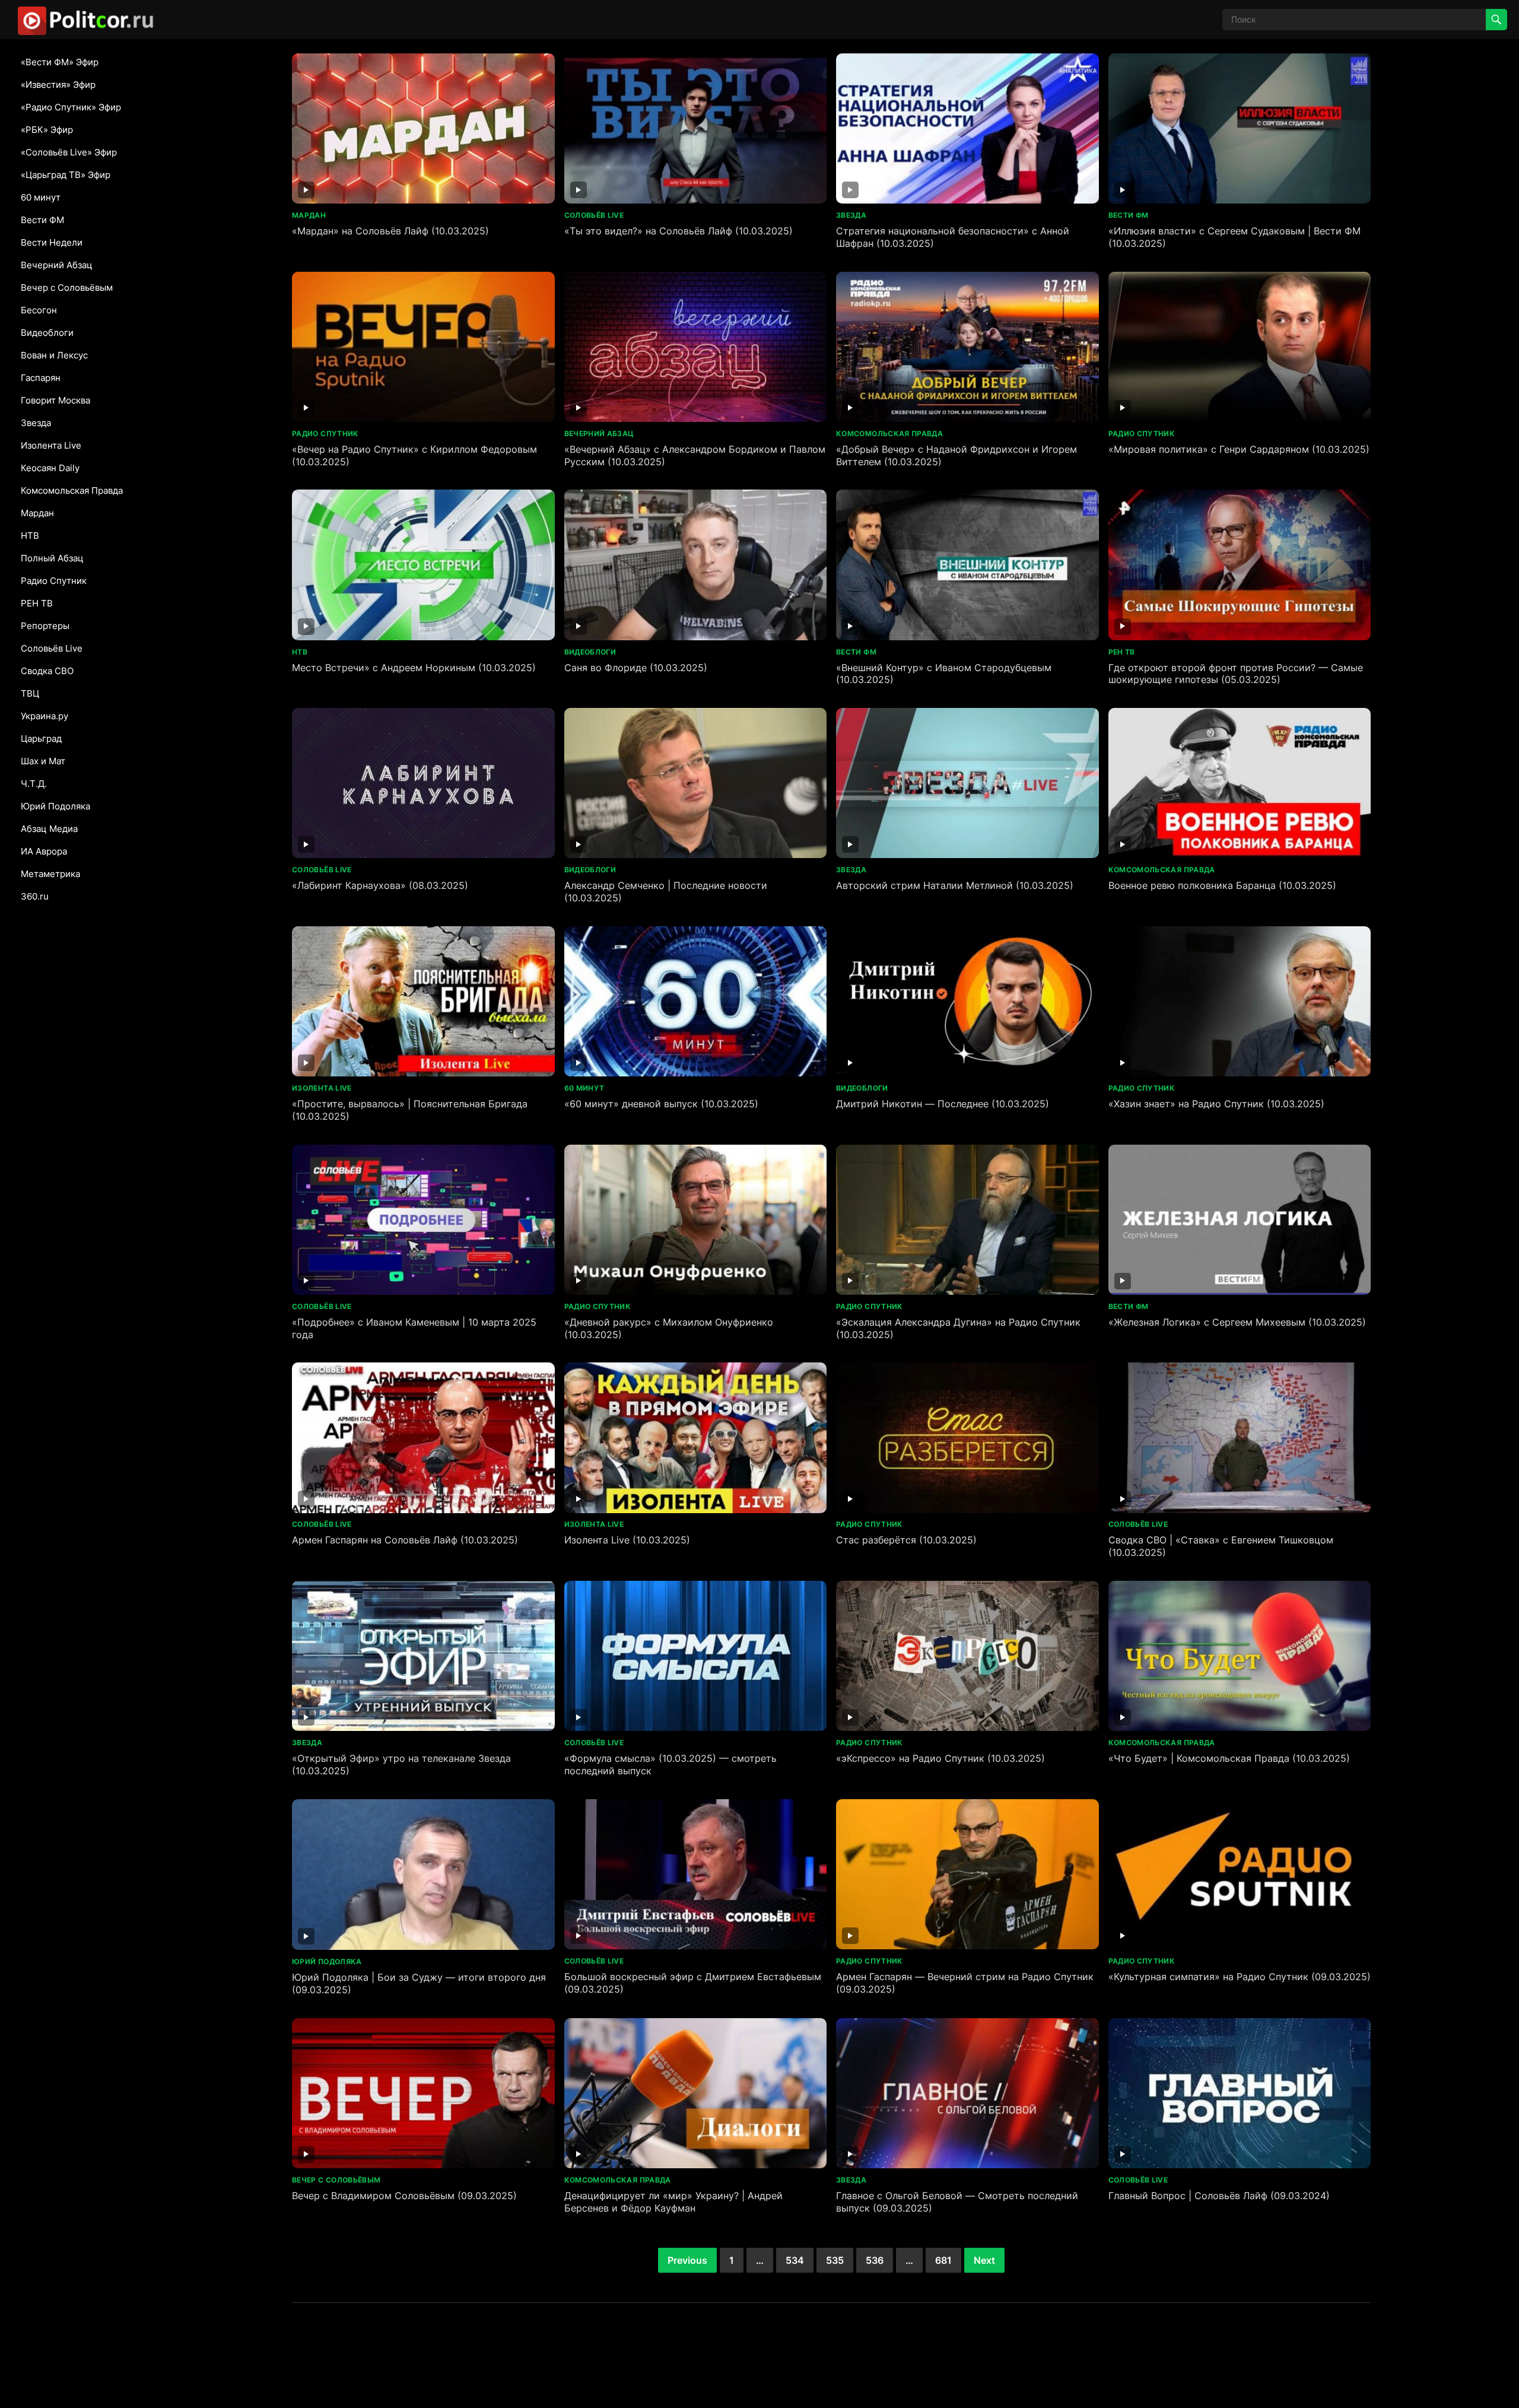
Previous (687, 2260)
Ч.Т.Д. (34, 784)
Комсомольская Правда (72, 490)
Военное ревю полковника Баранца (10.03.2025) (1222, 885)
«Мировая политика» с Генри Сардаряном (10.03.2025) (1239, 449)
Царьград (41, 738)
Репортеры (45, 626)
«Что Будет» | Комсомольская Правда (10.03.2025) (1229, 1758)
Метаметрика (50, 874)
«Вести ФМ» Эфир (60, 62)
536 (875, 2260)
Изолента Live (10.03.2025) (627, 1540)
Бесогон (39, 310)
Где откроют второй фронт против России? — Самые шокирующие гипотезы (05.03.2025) (1236, 674)
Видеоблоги (47, 333)
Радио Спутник (54, 581)
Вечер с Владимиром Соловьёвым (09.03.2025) (404, 2196)
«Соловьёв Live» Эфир (69, 152)
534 (795, 2260)
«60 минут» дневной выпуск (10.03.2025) (661, 1104)
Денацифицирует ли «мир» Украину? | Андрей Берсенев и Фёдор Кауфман (673, 2202)
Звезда (36, 423)
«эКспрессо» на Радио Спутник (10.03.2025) (940, 1758)
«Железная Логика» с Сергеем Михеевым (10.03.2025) (1237, 1322)
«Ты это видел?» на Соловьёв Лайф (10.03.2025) (679, 231)
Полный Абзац (52, 558)
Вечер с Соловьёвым (67, 288)
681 (943, 2260)
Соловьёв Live (52, 648)
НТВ (30, 536)
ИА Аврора (44, 851)
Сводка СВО (47, 671)
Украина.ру (45, 716)
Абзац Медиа (49, 829)
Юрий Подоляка (55, 806)
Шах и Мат (43, 761)
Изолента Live (51, 445)
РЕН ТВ (37, 603)
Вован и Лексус (54, 355)
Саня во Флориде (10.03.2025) (636, 668)
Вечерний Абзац (57, 265)
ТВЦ (30, 693)
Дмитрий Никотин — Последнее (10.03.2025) (943, 1104)
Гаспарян (41, 378)
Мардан (37, 513)
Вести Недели (52, 242)
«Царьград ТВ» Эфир (66, 175)
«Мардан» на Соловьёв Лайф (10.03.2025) (390, 231)
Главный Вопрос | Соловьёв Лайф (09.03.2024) (1219, 2196)
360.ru (35, 896)
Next (984, 2260)
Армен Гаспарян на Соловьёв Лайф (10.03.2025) (405, 1540)
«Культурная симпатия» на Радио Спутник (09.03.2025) (1240, 1977)
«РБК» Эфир (47, 130)
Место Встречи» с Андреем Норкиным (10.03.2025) (414, 668)
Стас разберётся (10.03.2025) (906, 1540)
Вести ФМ (42, 220)
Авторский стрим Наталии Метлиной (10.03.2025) (955, 885)
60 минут (41, 197)
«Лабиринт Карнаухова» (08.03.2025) (380, 885)
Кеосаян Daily (50, 468)
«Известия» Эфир (58, 85)
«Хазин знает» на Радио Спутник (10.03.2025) (1216, 1104)
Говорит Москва (55, 400)
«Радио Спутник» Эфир (71, 107)
